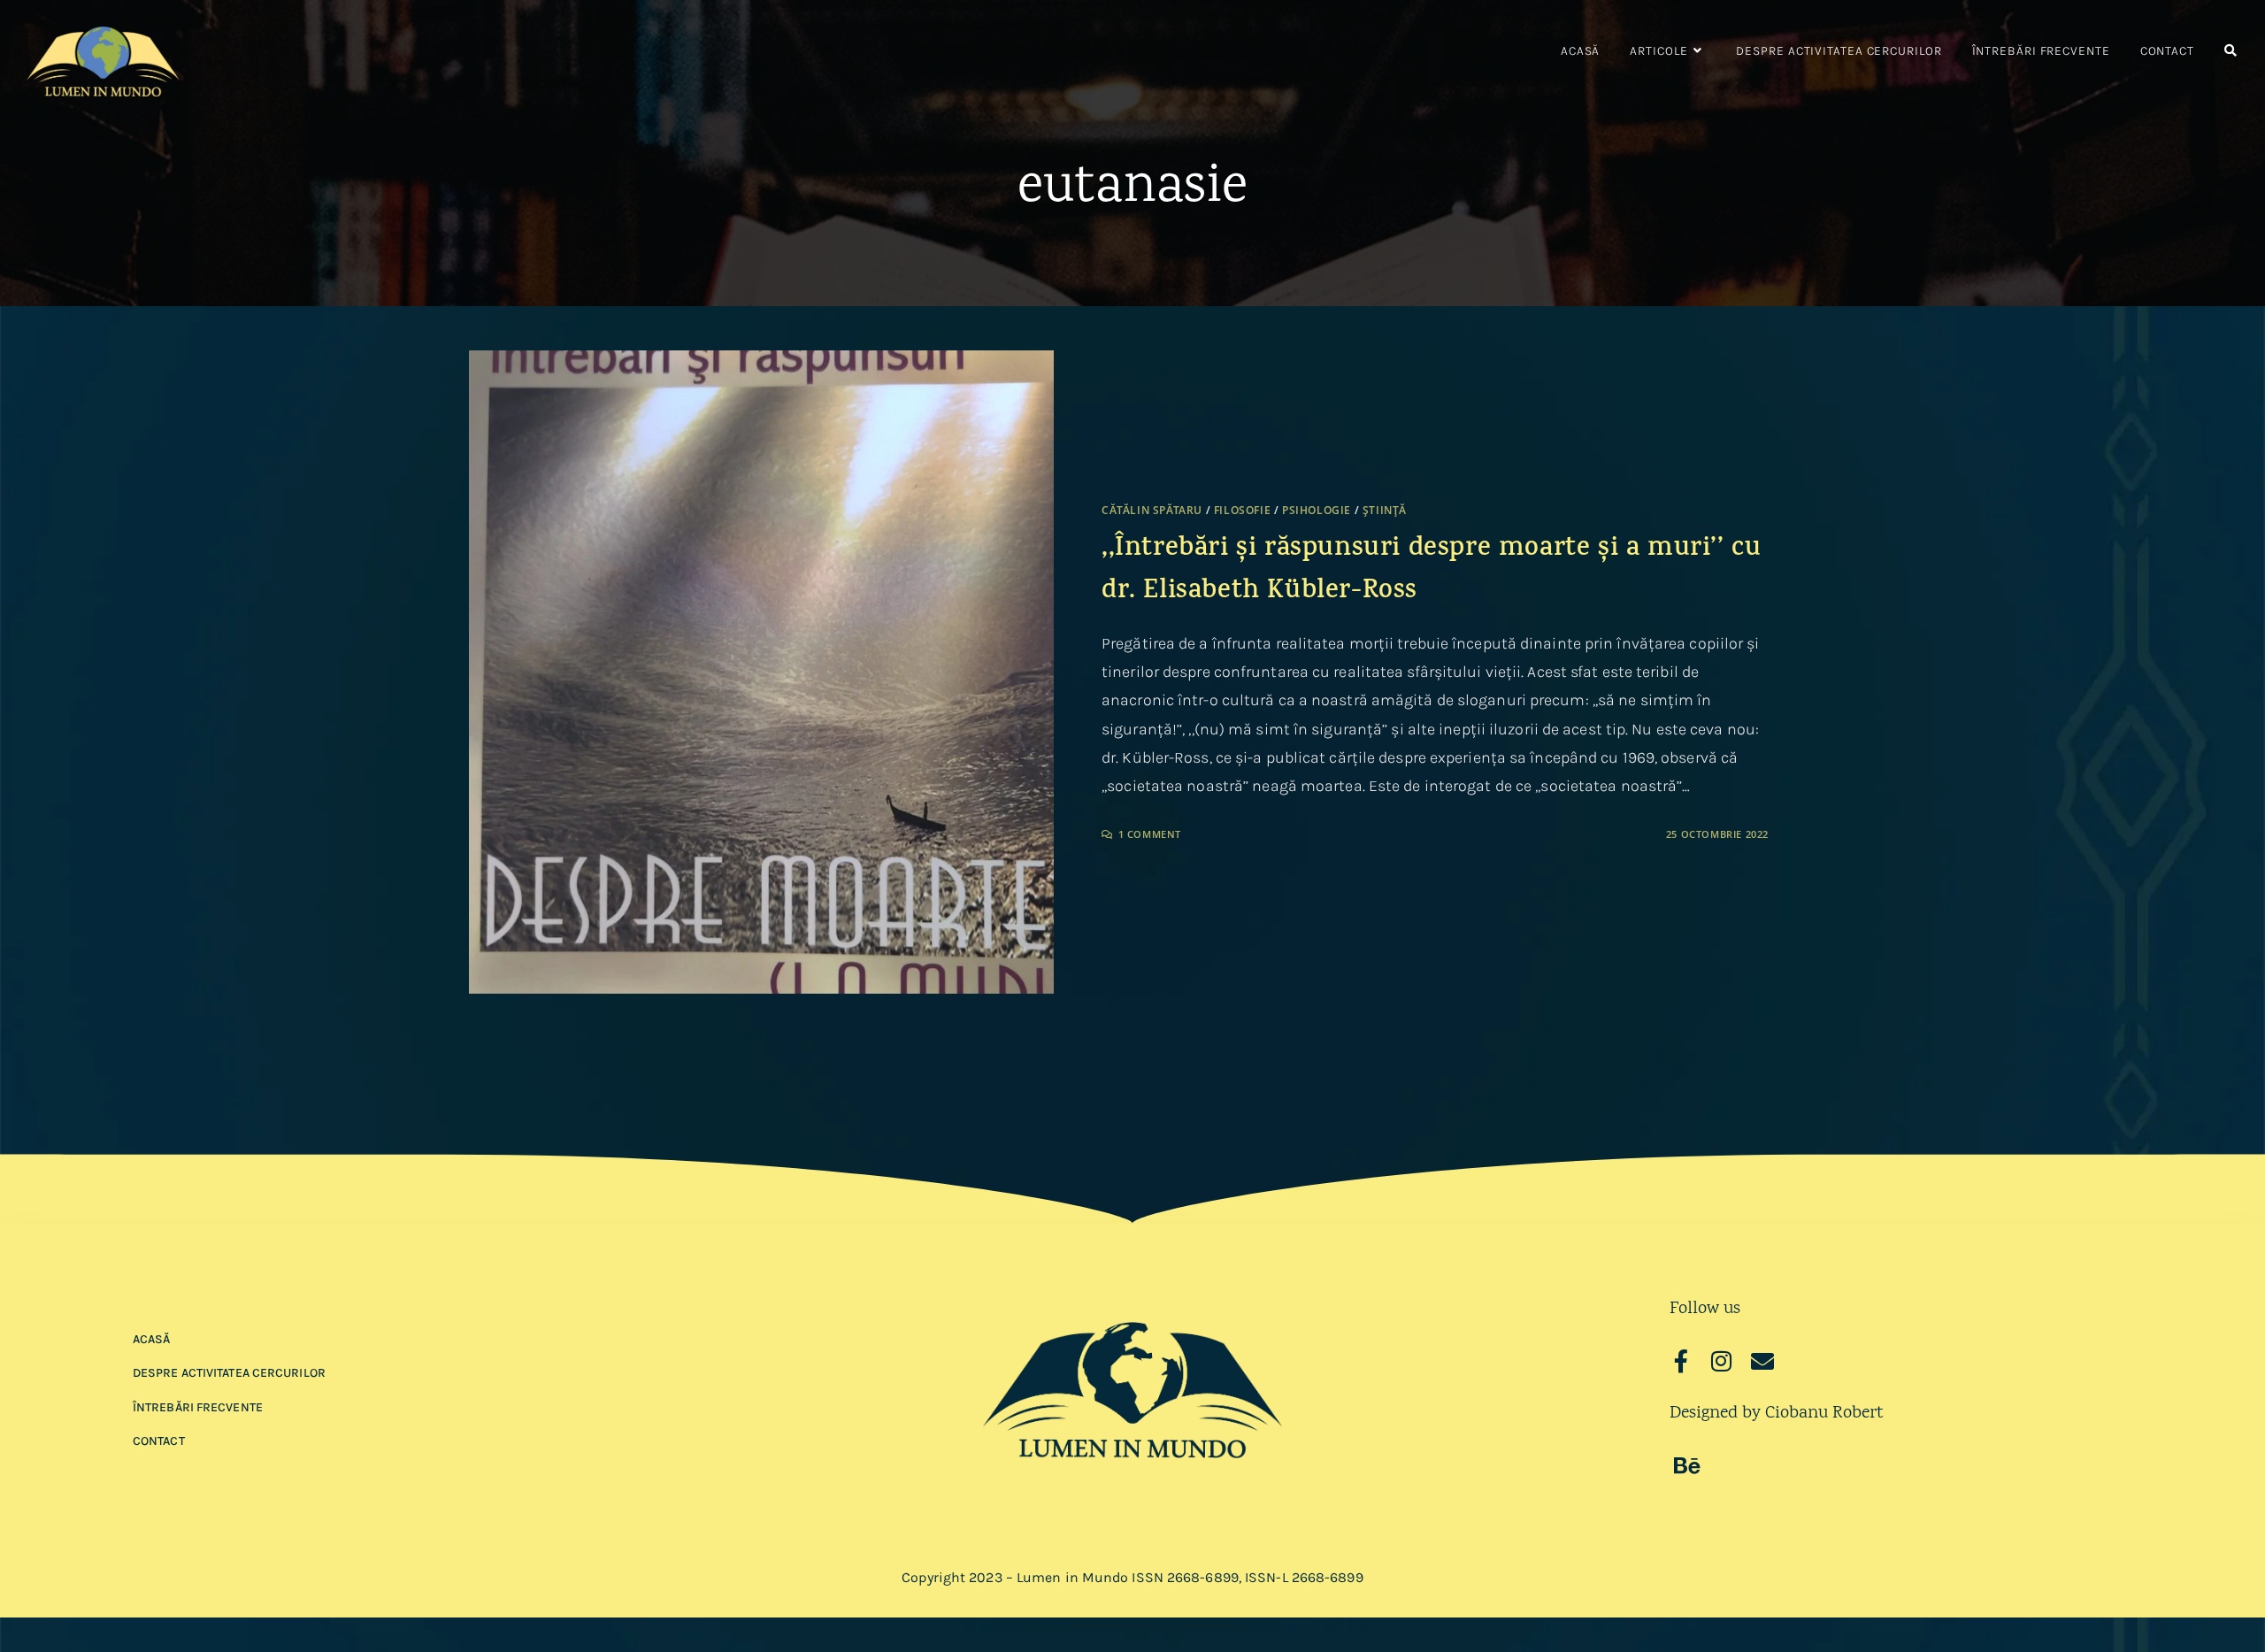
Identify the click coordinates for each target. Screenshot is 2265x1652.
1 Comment (1150, 834)
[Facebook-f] (1681, 1361)
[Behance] (1687, 1465)
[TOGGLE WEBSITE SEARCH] (2230, 51)
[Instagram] (1722, 1361)
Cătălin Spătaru (1152, 510)
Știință (1385, 510)
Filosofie (1242, 510)
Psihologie (1317, 510)
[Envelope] (1762, 1361)
